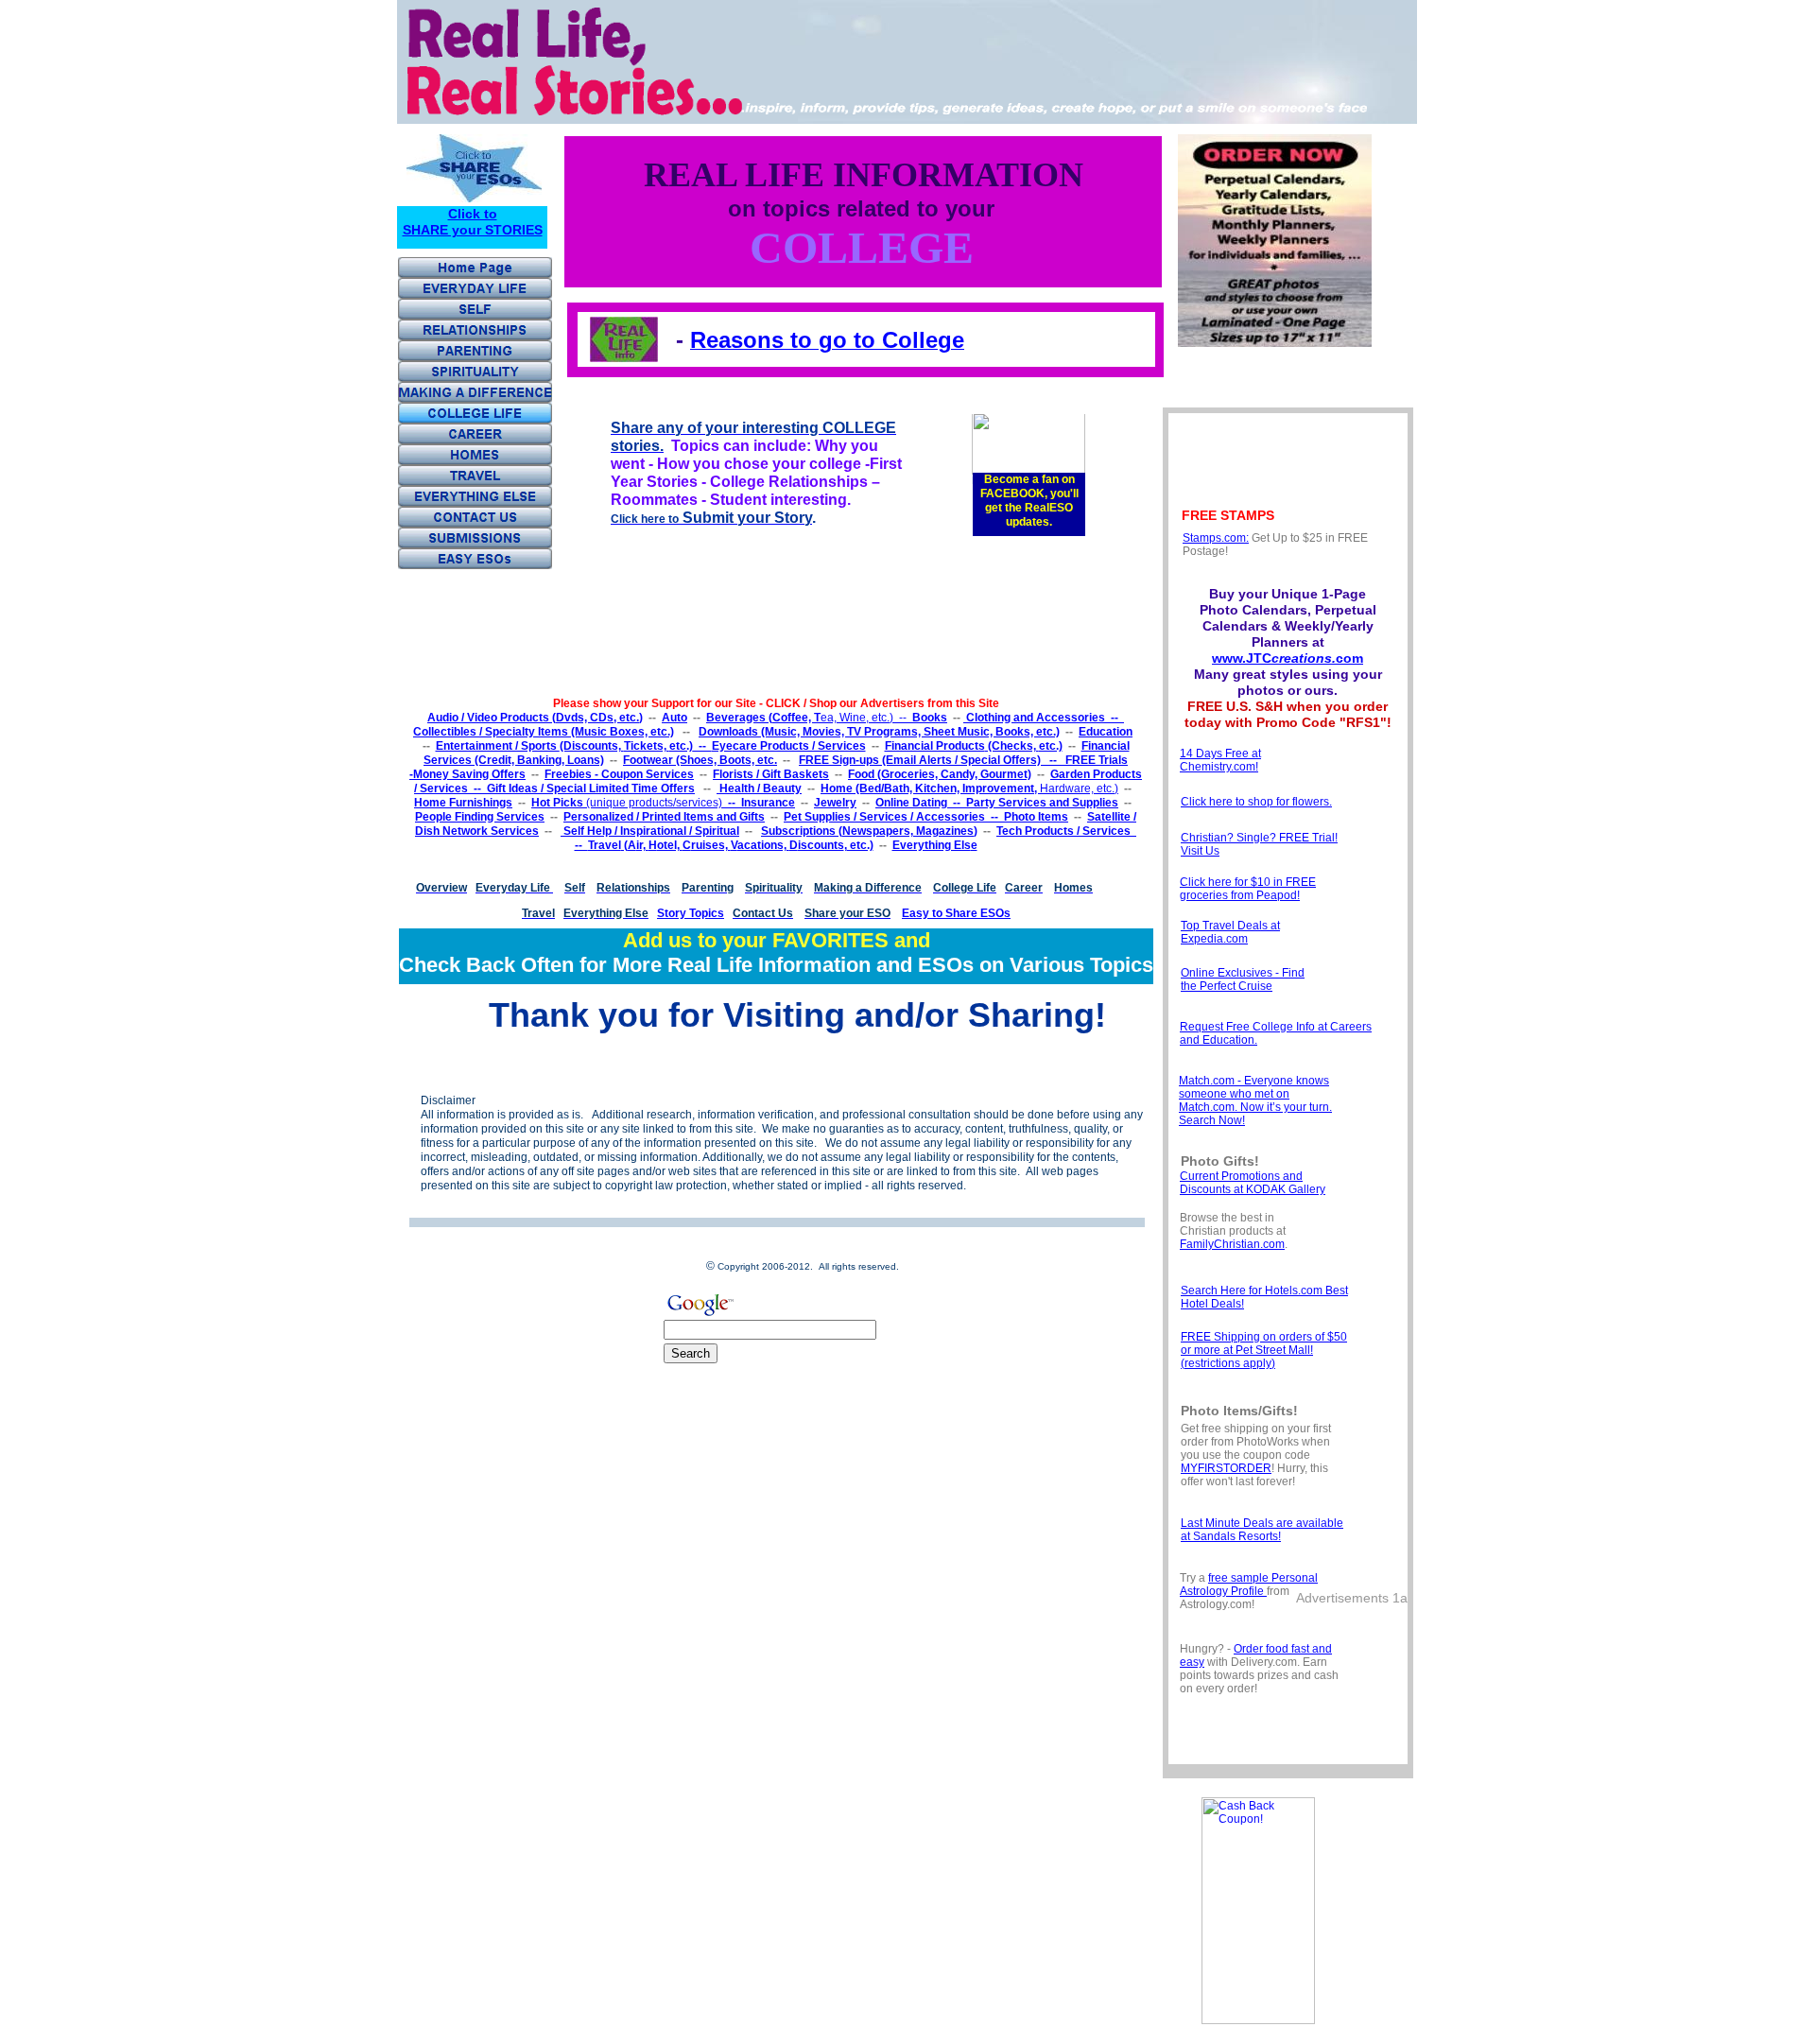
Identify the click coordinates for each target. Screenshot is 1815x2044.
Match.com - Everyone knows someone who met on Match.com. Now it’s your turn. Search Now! (1255, 1100)
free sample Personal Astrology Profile (1249, 1585)
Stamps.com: (1216, 538)
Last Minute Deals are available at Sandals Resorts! (1262, 1530)
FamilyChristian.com (1232, 1244)
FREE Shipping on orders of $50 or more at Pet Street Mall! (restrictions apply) (1264, 1350)
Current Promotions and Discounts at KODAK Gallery (1253, 1183)
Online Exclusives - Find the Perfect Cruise (1243, 979)
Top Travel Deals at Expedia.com (1230, 932)
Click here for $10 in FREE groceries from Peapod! (1248, 889)
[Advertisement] (752, 1065)
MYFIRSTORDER (1226, 1468)
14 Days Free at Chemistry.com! (1220, 760)
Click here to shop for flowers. (1256, 802)
